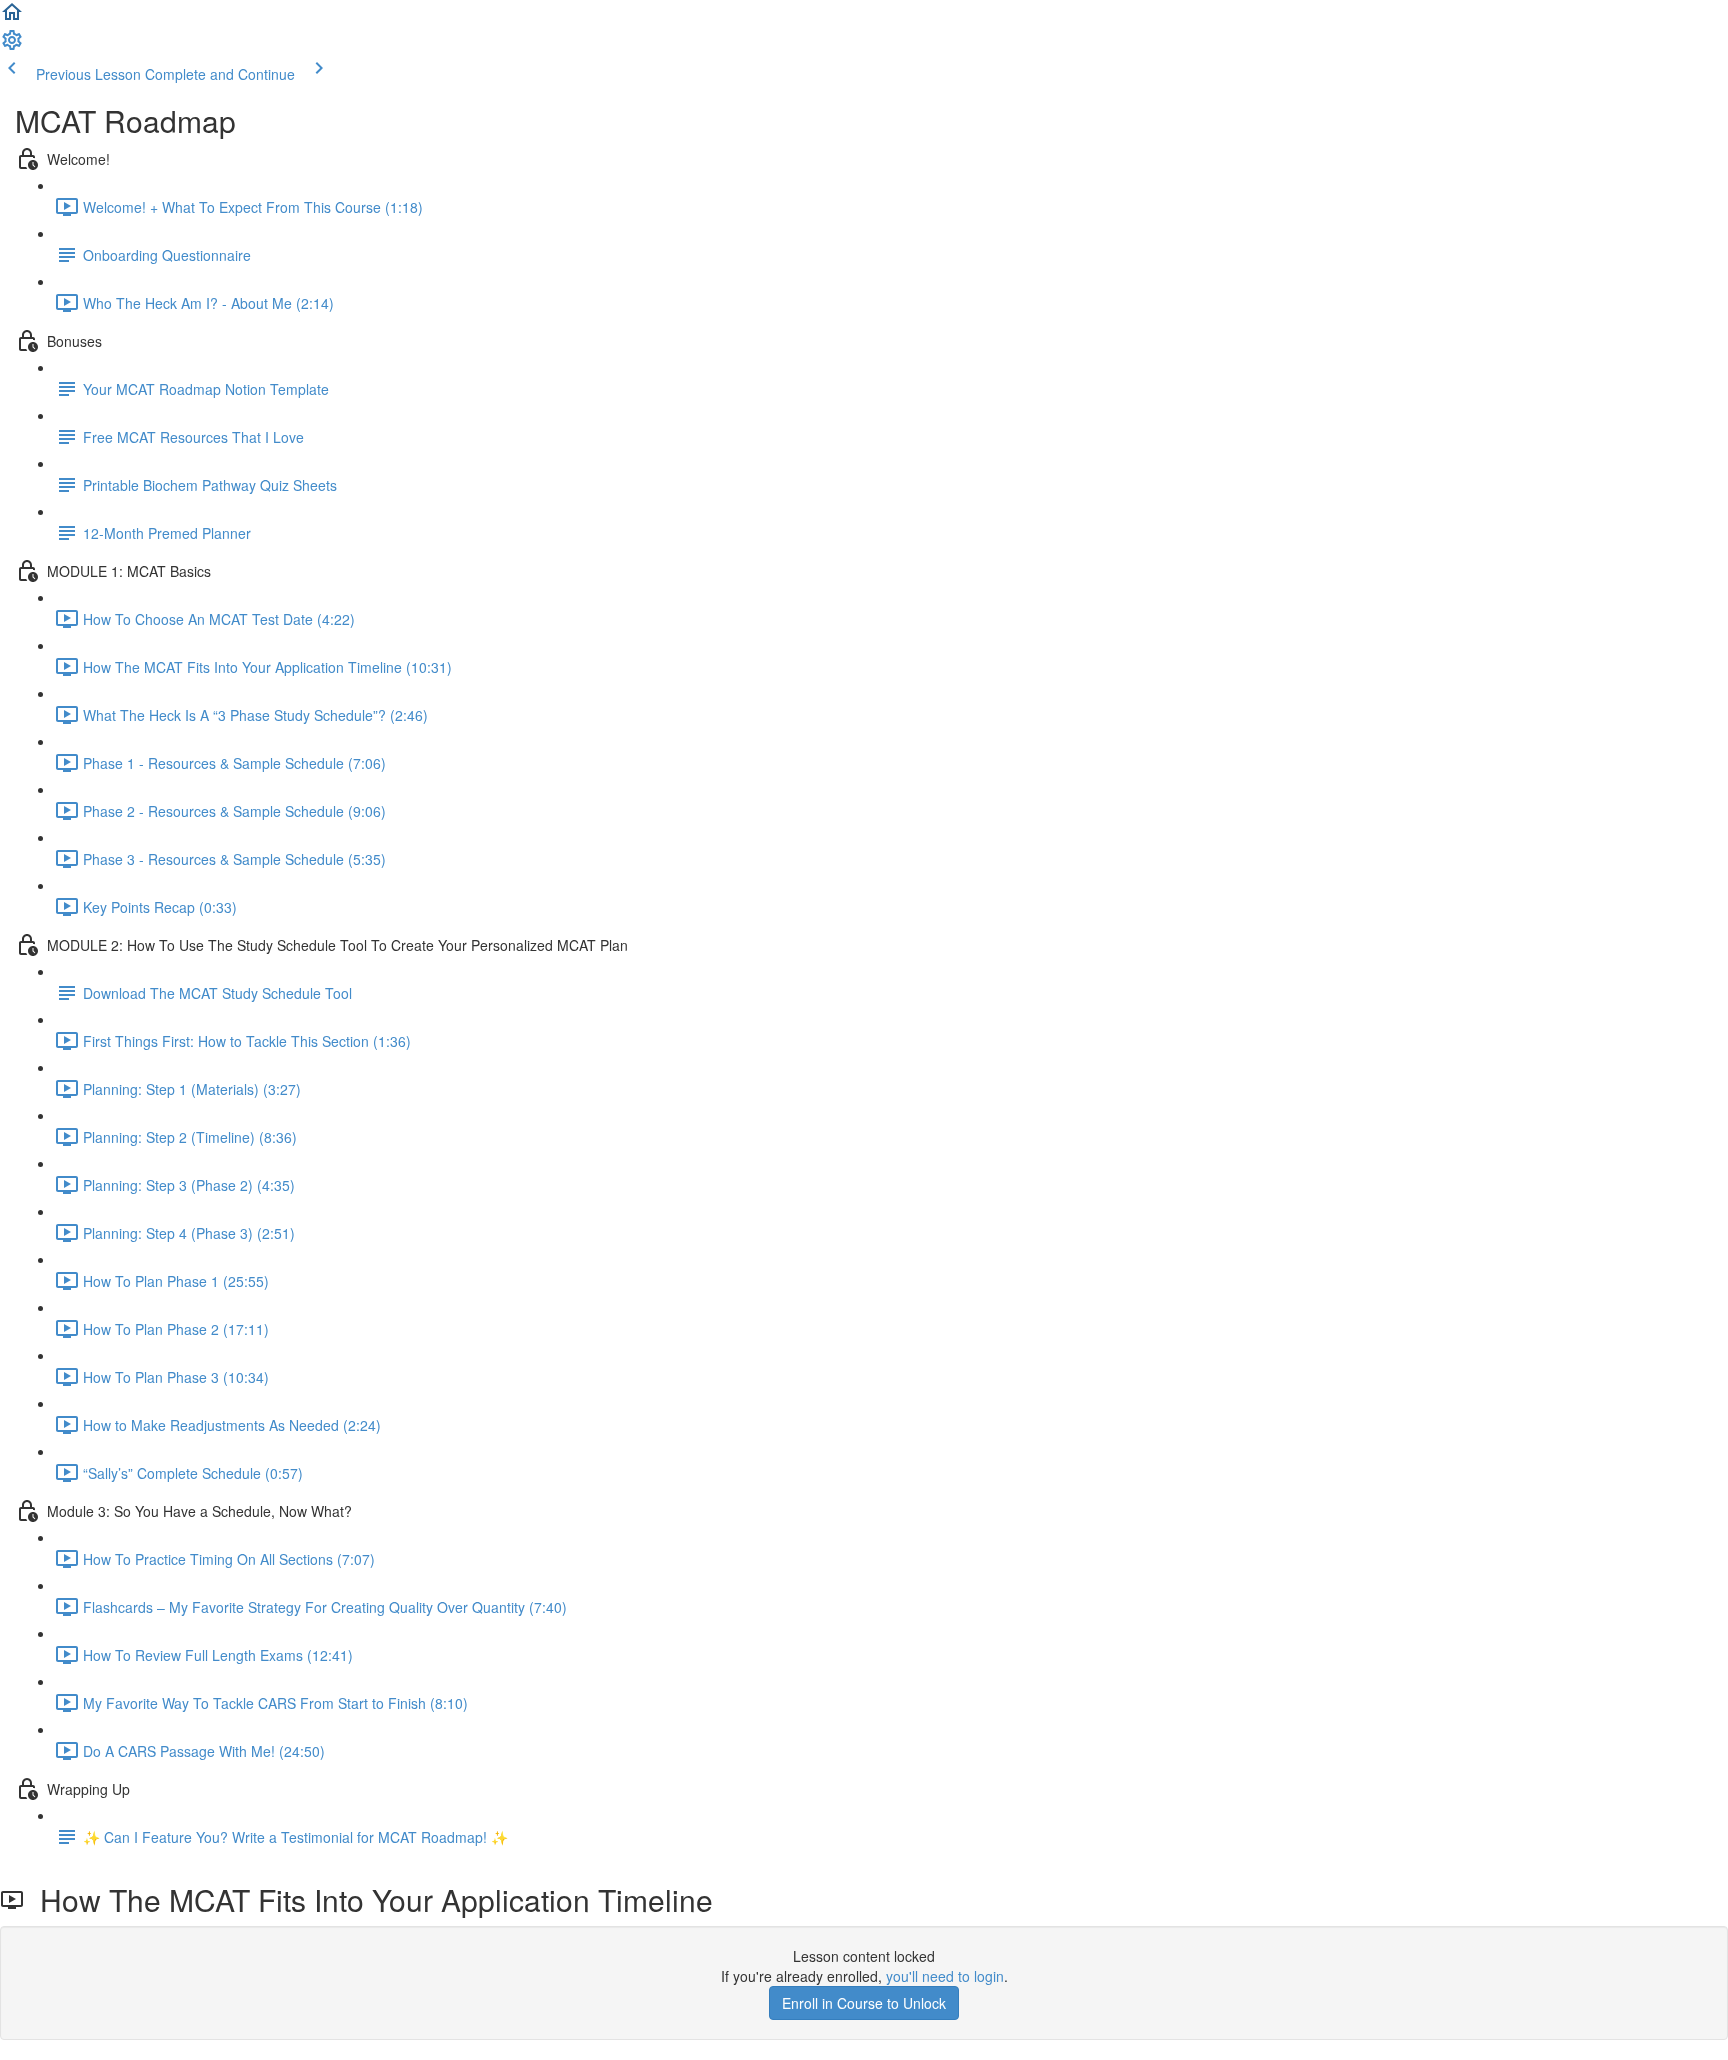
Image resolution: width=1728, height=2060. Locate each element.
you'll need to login (945, 1976)
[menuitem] (12, 46)
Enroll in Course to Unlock (864, 2003)
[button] (12, 18)
